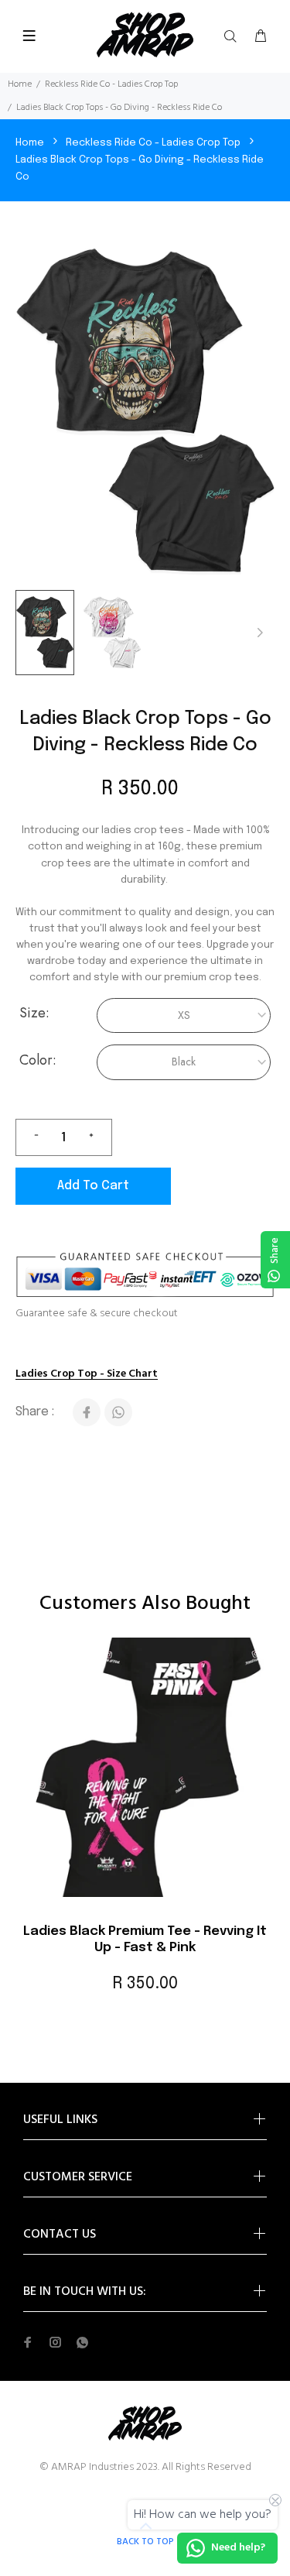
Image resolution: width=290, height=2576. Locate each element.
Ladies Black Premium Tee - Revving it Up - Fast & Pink (145, 1939)
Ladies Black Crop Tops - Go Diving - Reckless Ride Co (140, 168)
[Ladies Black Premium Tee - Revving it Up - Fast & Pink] (145, 1775)
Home (20, 84)
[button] (260, 633)
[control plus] (97, 1137)
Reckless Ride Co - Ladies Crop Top (111, 84)
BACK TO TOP (145, 2542)
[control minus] (30, 1137)
